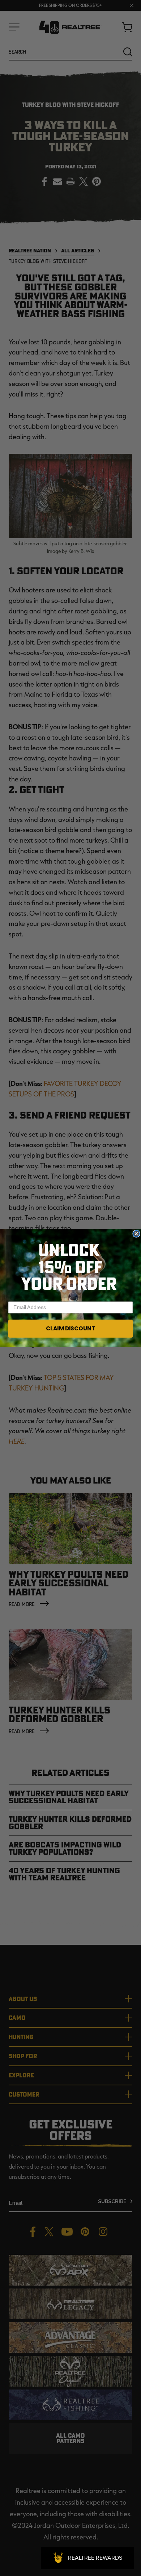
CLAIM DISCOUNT (70, 1329)
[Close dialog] (136, 1234)
